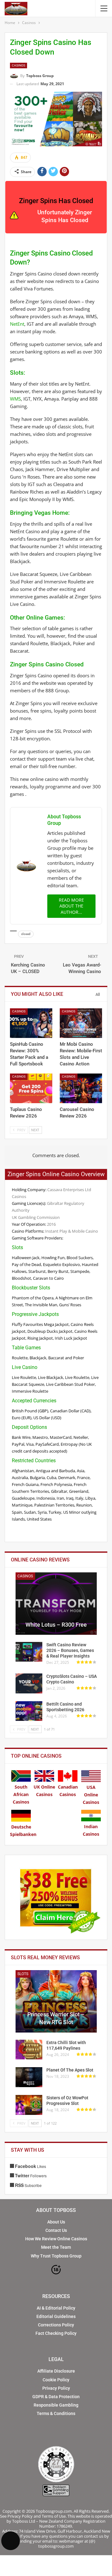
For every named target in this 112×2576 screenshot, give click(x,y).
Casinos (19, 65)
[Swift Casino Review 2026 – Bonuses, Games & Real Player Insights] (29, 1652)
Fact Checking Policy (56, 2333)
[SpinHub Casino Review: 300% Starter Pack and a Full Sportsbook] (31, 1023)
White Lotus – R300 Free (56, 1625)
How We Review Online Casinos (56, 2239)
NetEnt (17, 324)
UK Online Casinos (44, 1791)
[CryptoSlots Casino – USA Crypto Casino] (29, 1683)
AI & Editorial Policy (56, 2308)
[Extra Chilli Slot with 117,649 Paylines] (29, 2050)
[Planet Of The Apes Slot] (29, 2077)
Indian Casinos (91, 1830)
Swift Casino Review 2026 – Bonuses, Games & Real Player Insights (70, 1650)
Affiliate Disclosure (56, 2371)
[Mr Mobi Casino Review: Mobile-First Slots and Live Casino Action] (81, 1023)
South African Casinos (21, 1794)
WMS (15, 399)
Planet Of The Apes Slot (70, 2070)
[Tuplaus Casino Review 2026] (31, 1088)
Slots (23, 1974)
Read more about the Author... (71, 906)
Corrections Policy (56, 2325)
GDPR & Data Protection (56, 2397)
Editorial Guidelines (56, 2316)
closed (26, 934)
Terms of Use (54, 2516)
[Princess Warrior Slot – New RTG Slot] (56, 2001)
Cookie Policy (56, 2380)
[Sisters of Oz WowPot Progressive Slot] (29, 2105)
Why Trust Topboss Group (56, 2256)
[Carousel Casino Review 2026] (81, 1088)
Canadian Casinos (68, 1791)
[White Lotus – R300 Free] (56, 1604)
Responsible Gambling (56, 2405)
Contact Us (56, 2230)
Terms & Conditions (56, 2413)
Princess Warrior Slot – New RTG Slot (56, 2018)
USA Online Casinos (91, 1795)
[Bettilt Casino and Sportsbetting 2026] (29, 1711)
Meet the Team (56, 2247)
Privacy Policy (56, 2388)
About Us (56, 2222)
